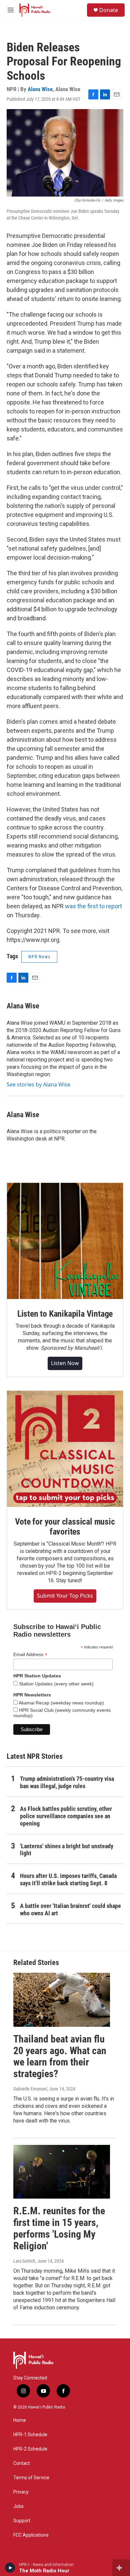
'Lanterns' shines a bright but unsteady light (67, 1850)
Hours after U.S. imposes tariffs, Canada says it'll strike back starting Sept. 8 (68, 1879)
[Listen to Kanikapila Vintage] (65, 1241)
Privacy (21, 2492)
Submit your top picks (65, 1596)
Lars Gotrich (24, 2261)
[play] (10, 2568)
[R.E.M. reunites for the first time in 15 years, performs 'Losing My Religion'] (62, 2172)
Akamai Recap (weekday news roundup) (61, 1703)
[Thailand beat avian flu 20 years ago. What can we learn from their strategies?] (62, 2000)
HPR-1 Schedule (30, 2435)
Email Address (30, 1655)
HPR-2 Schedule (30, 2449)
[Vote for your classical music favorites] (65, 1449)
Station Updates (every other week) (56, 1684)
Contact (22, 2463)
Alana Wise (40, 89)
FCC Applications (31, 2535)
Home (20, 2420)
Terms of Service (31, 2478)
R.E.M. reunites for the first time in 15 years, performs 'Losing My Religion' (59, 2228)
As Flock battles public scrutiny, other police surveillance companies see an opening (66, 1816)
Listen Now (65, 1363)
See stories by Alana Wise (38, 1084)
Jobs (18, 2506)
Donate (109, 10)
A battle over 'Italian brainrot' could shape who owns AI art (70, 1909)
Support (22, 2521)
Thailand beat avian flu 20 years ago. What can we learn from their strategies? (60, 2056)
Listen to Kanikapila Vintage (65, 1314)
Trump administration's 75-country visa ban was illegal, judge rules (67, 1782)
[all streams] (121, 2568)
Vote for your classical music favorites (65, 1527)
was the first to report (93, 906)
